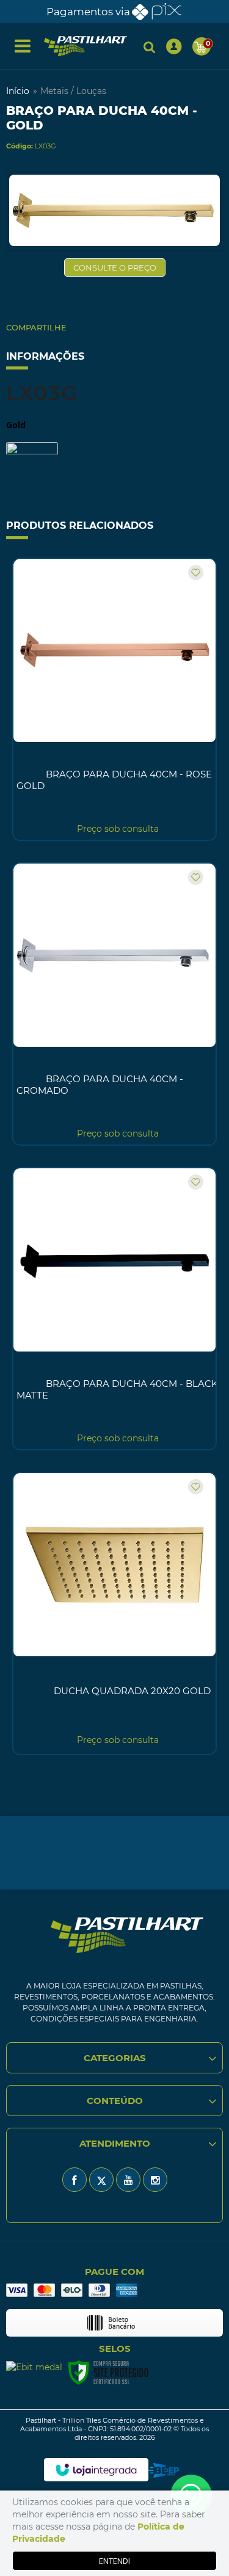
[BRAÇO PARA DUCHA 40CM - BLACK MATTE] (114, 1309)
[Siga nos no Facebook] (75, 2180)
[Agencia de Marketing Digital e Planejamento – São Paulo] (164, 2470)
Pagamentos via (88, 12)
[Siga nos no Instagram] (155, 2180)
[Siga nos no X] (101, 2180)
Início (18, 91)
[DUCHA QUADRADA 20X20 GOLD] (114, 1614)
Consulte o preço (115, 267)
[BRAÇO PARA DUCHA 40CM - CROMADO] (114, 1004)
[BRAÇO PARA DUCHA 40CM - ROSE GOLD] (114, 699)
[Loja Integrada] (96, 2470)
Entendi (114, 2561)
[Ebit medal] (34, 2367)
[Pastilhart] (85, 46)
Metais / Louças (73, 91)
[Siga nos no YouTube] (128, 2180)
